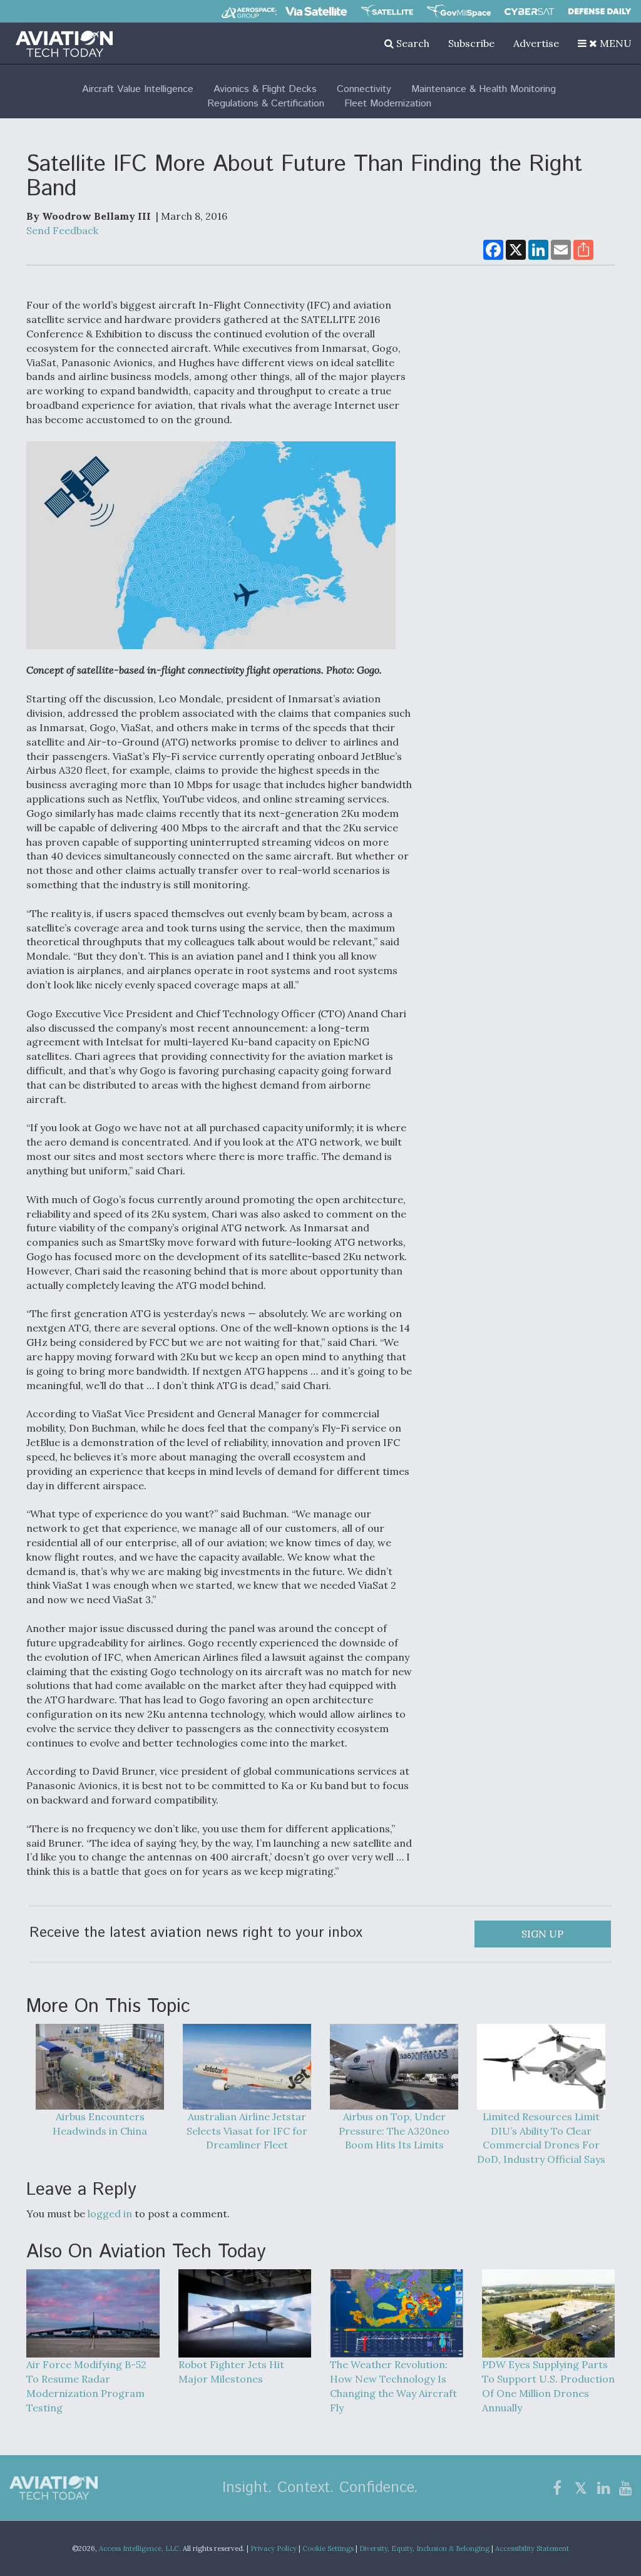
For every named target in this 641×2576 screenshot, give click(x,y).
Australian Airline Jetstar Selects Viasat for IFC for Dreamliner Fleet (247, 2131)
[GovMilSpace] (459, 11)
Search (412, 43)
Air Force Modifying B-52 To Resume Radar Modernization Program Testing (86, 2386)
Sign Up (542, 1934)
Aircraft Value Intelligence (138, 89)
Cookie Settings (328, 2548)
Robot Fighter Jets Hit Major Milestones (231, 2372)
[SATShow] (387, 11)
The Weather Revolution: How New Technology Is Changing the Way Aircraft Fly (393, 2386)
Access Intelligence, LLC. (140, 2548)
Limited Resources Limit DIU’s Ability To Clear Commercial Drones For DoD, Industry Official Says (541, 2138)
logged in (110, 2214)
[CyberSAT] (529, 12)
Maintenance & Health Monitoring (484, 89)
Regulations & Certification (266, 104)
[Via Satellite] (316, 11)
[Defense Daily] (600, 11)
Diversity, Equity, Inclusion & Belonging (424, 2548)
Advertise (536, 43)
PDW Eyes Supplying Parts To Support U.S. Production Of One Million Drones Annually (548, 2386)
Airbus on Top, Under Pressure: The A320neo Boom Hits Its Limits (394, 2131)
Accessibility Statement (532, 2548)
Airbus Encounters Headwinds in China (100, 2124)
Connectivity (364, 89)
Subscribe (471, 43)
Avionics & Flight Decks (265, 89)
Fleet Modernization (388, 104)
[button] (605, 43)
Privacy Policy (274, 2548)
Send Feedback (62, 230)
